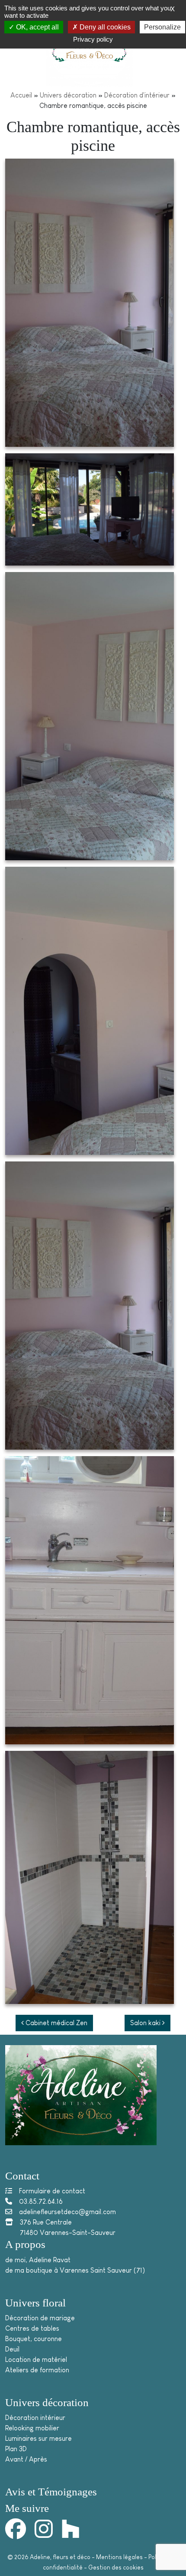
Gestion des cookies (116, 2567)
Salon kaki (146, 2023)
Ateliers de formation (37, 2370)
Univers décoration (68, 95)
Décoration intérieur (35, 2418)
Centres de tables (32, 2328)
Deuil (12, 2349)
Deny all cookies (104, 27)
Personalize (162, 27)
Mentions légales (119, 2557)
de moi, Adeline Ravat (38, 2260)
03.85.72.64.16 (41, 2201)
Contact (22, 2176)
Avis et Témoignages (51, 2492)
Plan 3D (16, 2449)
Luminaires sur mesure (38, 2438)
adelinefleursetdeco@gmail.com (67, 2212)
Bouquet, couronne (34, 2339)
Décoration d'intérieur (137, 95)
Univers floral (35, 2303)
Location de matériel (36, 2360)
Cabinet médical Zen (56, 2023)
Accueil (21, 95)
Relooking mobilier (32, 2428)
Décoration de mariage (40, 2318)
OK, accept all (37, 27)
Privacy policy (93, 39)
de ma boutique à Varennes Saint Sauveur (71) (75, 2270)
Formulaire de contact (52, 2191)
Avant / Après (26, 2459)
